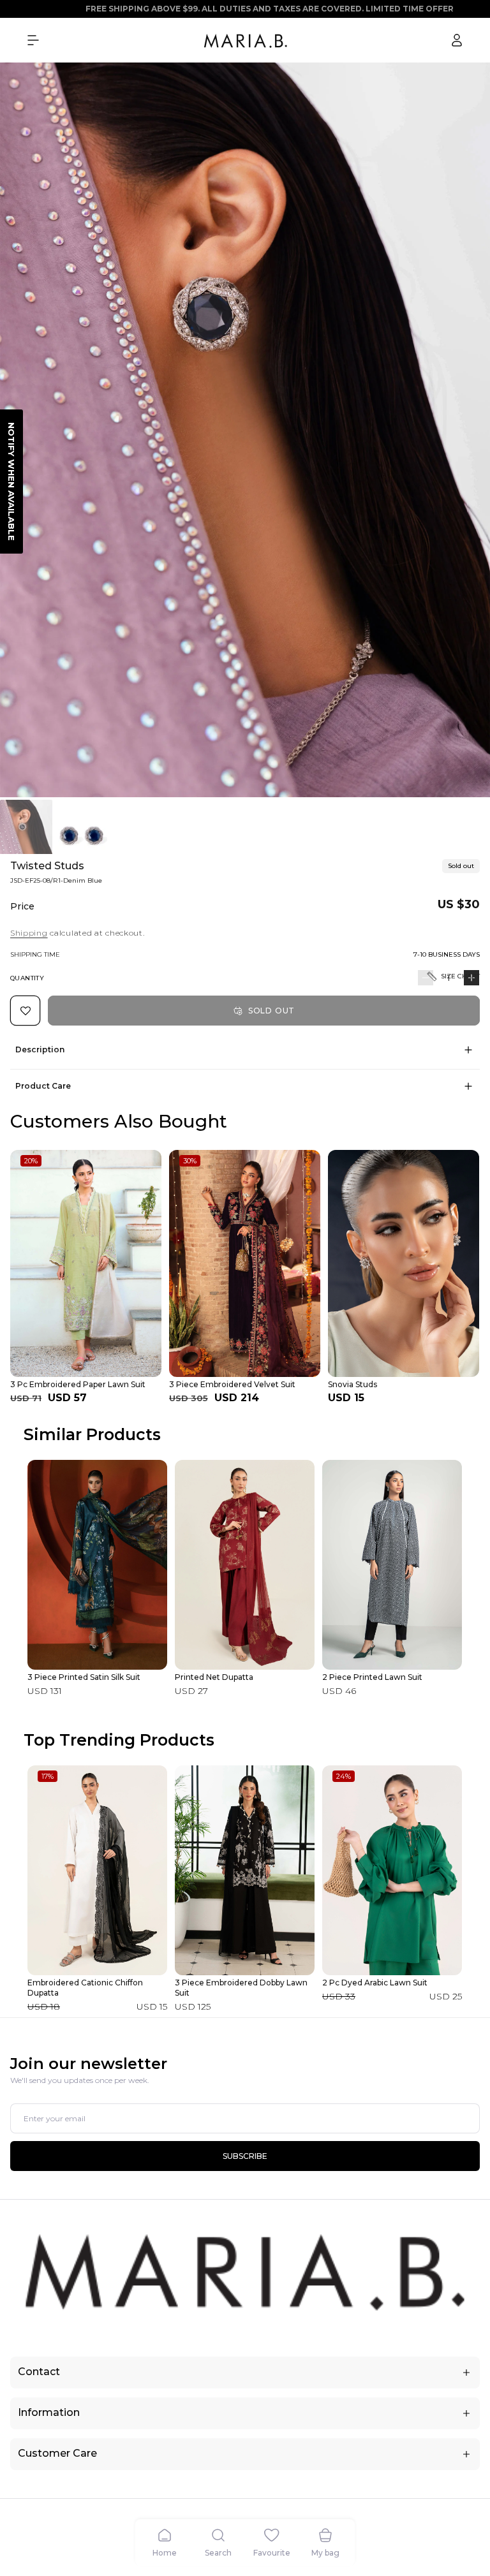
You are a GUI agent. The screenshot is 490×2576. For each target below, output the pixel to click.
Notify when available (11, 482)
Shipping (29, 933)
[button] (33, 40)
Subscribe (245, 2156)
